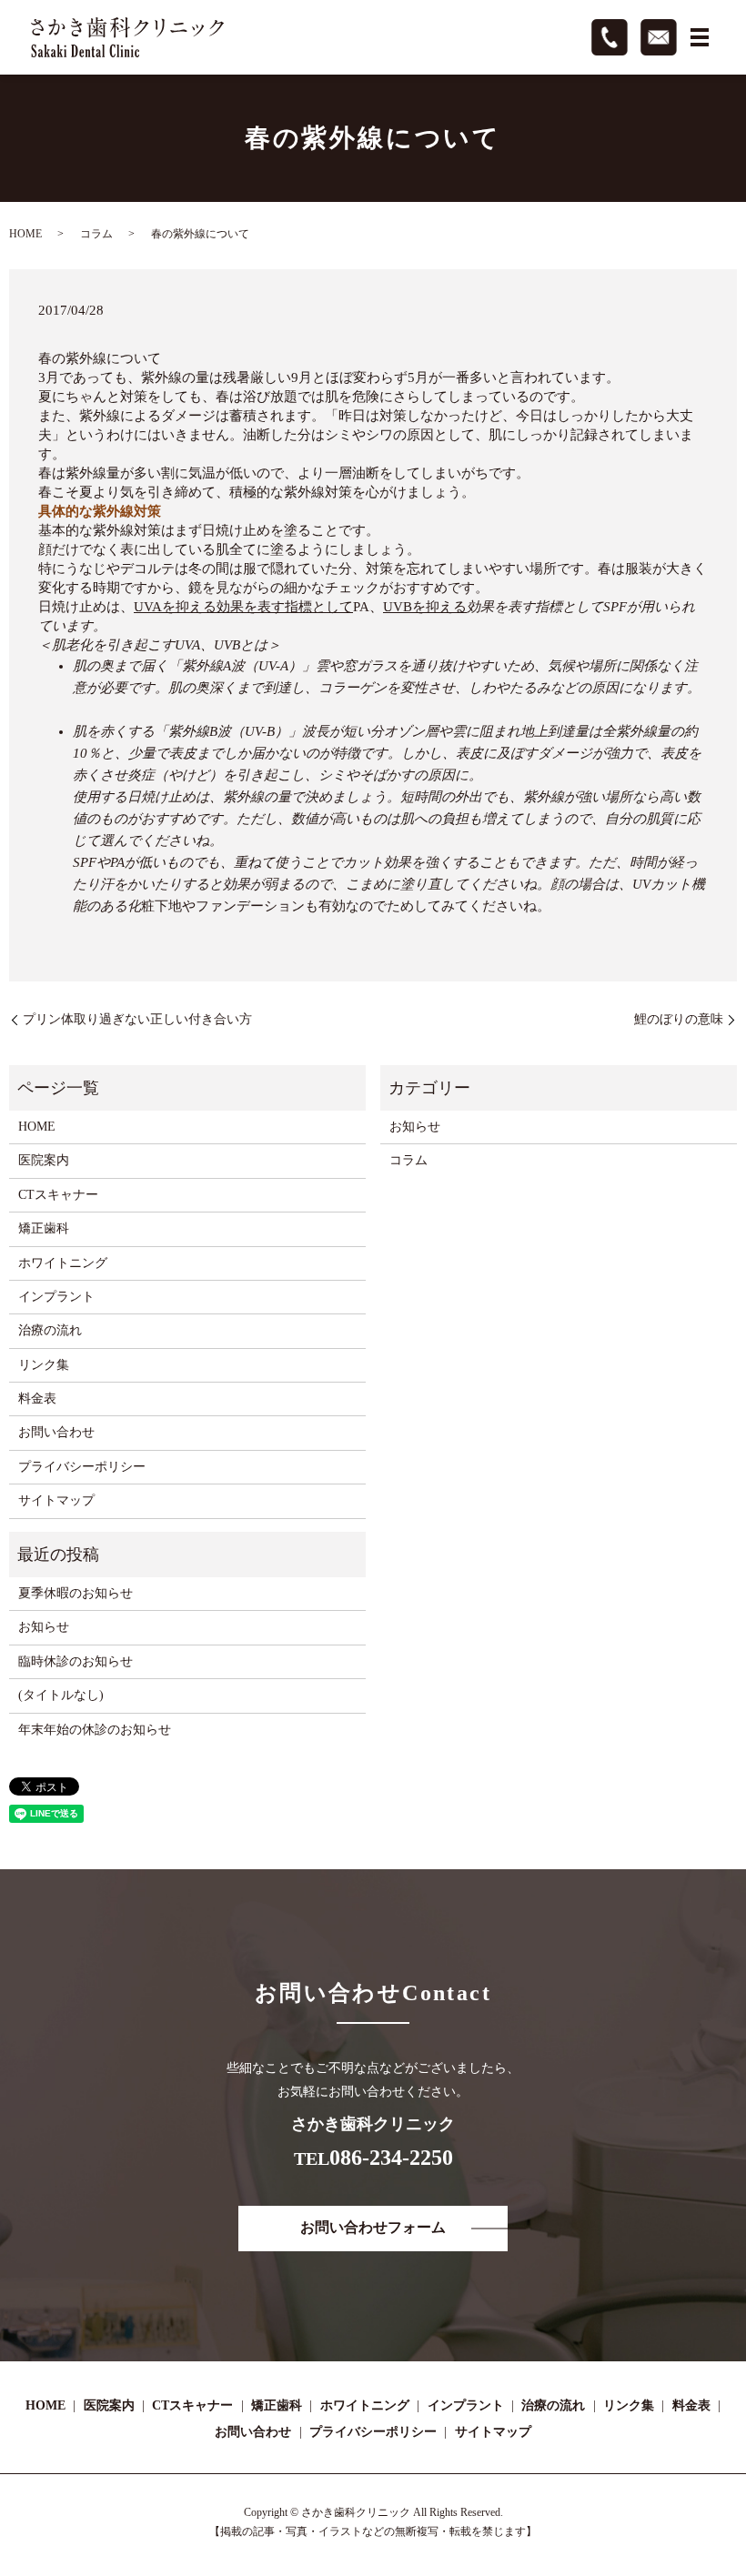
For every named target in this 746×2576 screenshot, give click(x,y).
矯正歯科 (44, 1228)
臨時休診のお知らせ (76, 1661)
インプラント (56, 1297)
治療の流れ (50, 1330)
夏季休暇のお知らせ (76, 1593)
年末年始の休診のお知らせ (95, 1730)
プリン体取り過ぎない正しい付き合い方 (137, 1019)
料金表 (37, 1399)
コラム (96, 234)
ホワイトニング (63, 1263)
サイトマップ (56, 1500)
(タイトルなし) (61, 1695)
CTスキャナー (58, 1195)
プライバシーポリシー (82, 1467)
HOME (25, 234)
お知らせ (415, 1127)
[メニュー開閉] (700, 37)
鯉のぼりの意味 (679, 1019)
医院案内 (44, 1160)
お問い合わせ (56, 1432)
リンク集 (44, 1365)
